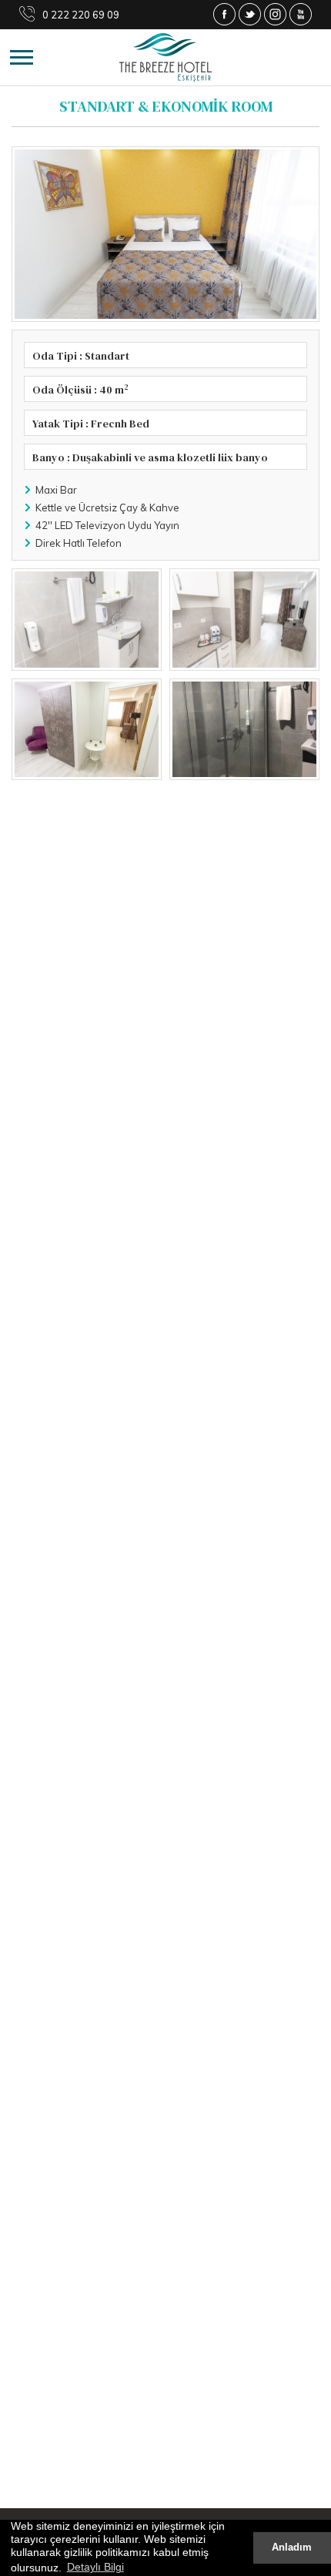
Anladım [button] (292, 2548)
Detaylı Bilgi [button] (95, 2567)
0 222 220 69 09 (81, 15)
